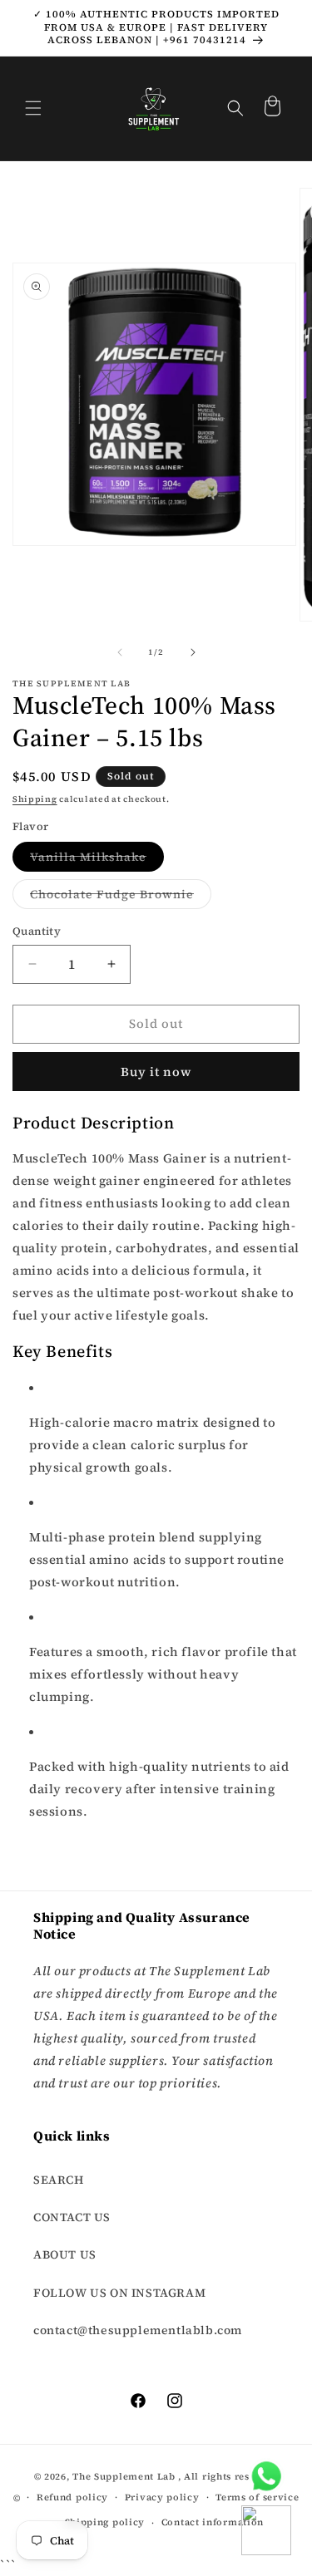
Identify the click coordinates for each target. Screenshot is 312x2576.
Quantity (37, 931)
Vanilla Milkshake (97, 860)
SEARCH (59, 2180)
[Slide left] (120, 652)
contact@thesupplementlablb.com (138, 2330)
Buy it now (156, 1072)
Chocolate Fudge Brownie (121, 897)
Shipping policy (105, 2522)
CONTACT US (72, 2217)
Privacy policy (162, 2497)
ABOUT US (65, 2254)
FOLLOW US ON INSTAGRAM (119, 2293)
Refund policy (72, 2497)
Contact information (213, 2522)
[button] (33, 108)
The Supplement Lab (124, 2477)
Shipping (35, 799)
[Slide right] (193, 652)
